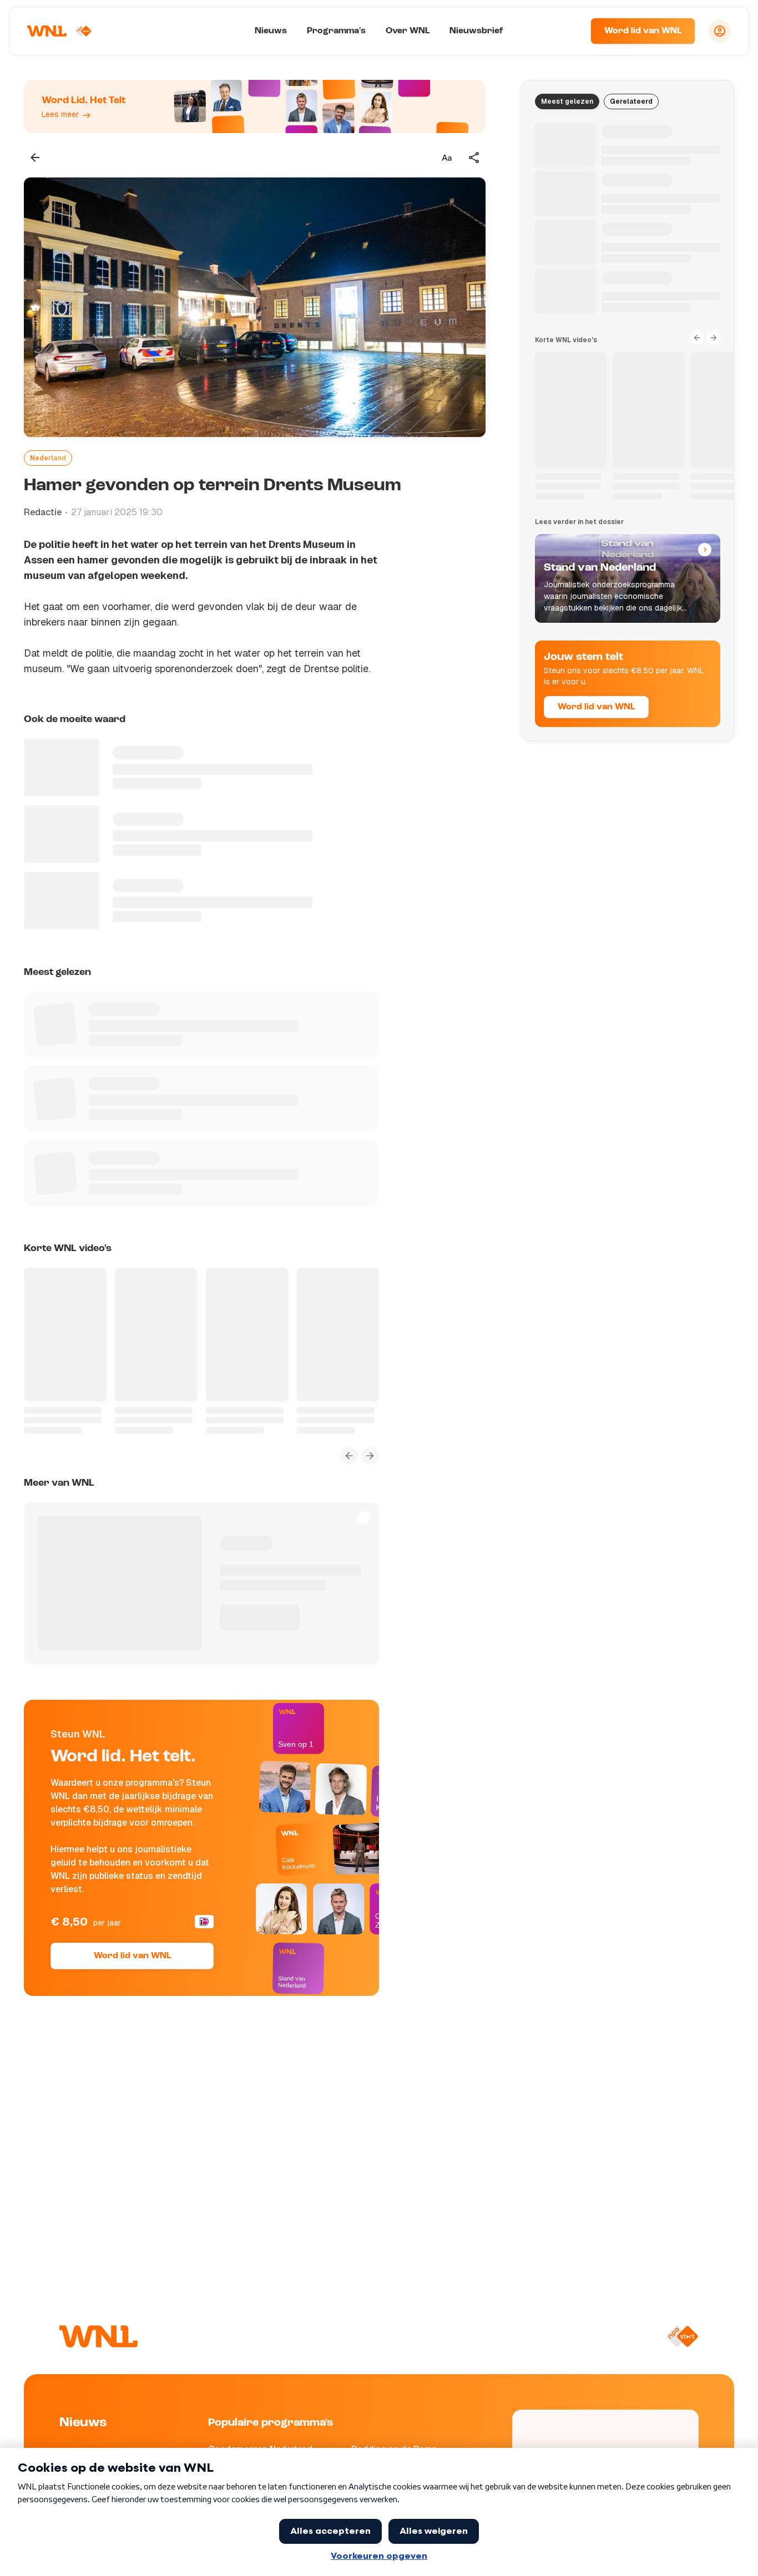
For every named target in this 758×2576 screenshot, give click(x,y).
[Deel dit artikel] (474, 157)
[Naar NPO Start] (682, 2336)
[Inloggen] (720, 31)
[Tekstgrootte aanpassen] (447, 157)
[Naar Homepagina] (59, 31)
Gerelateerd (631, 101)
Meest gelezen (567, 101)
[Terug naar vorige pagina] (35, 157)
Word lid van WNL (643, 31)
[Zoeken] (568, 31)
